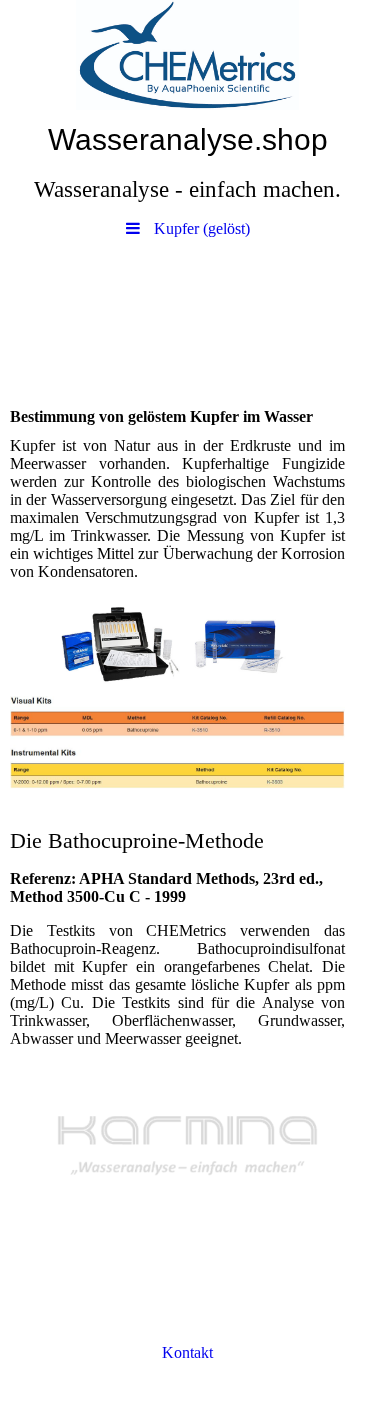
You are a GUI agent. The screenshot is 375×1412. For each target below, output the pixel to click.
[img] (187, 55)
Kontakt (187, 1352)
